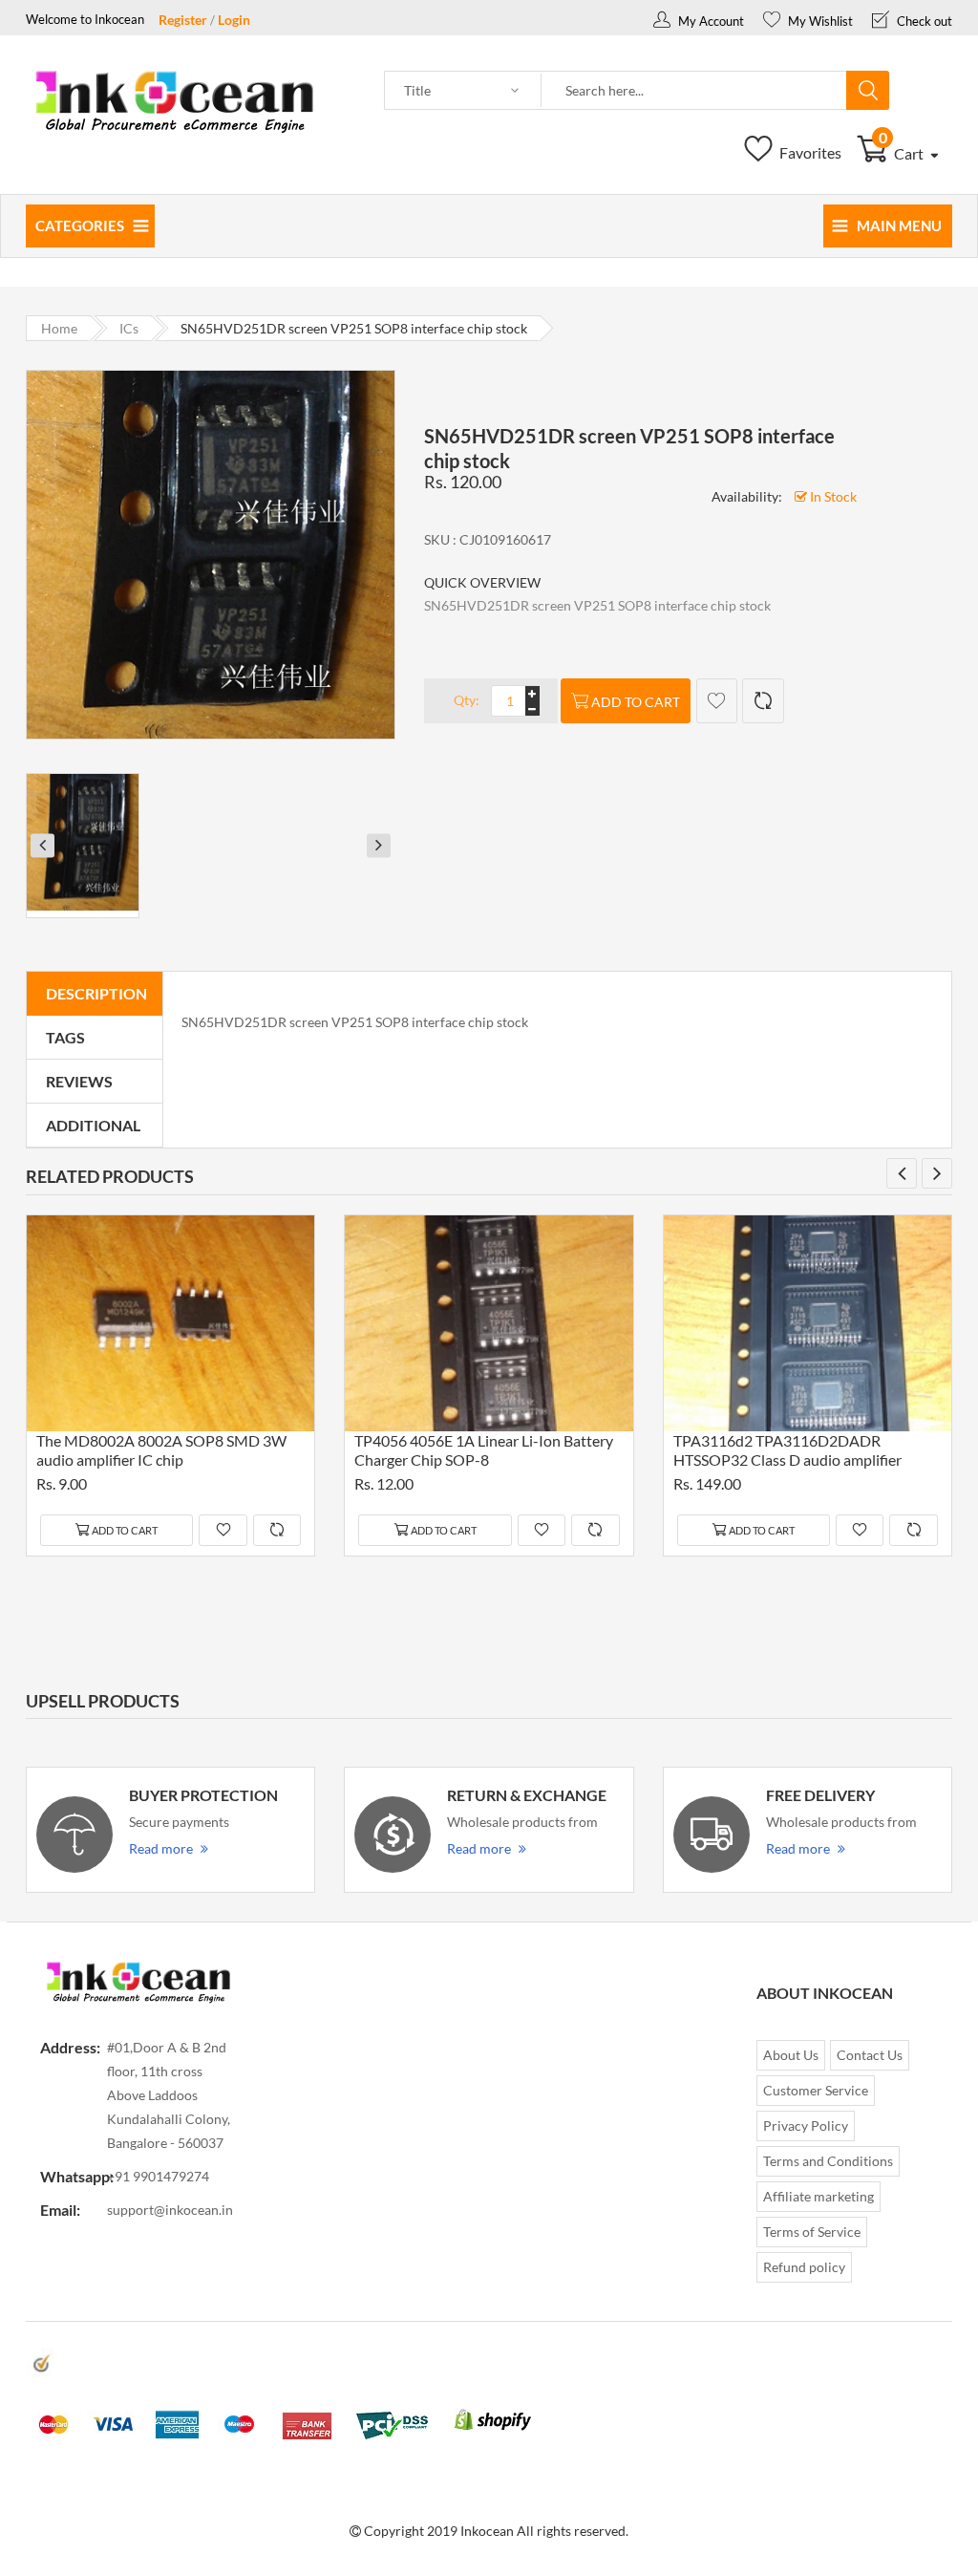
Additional (93, 1125)
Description (96, 993)
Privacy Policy (806, 2125)
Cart (903, 153)
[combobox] (694, 91)
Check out (923, 21)
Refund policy (804, 2267)
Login (234, 20)
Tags (65, 1037)
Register (183, 20)
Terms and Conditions (828, 2161)
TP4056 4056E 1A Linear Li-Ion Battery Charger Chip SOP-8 (484, 1450)
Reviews (79, 1081)
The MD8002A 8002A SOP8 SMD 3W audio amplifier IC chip (161, 1450)
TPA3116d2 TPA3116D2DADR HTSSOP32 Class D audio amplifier (787, 1450)
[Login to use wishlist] (717, 701)
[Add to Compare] (763, 701)
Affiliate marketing (819, 2196)
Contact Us (870, 2055)
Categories (80, 225)
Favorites (809, 152)
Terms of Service (812, 2232)
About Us (791, 2055)
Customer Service (816, 2090)
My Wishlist (819, 21)
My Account (710, 21)
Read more (161, 1848)
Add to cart (636, 702)
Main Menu (899, 225)
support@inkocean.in (170, 2210)
